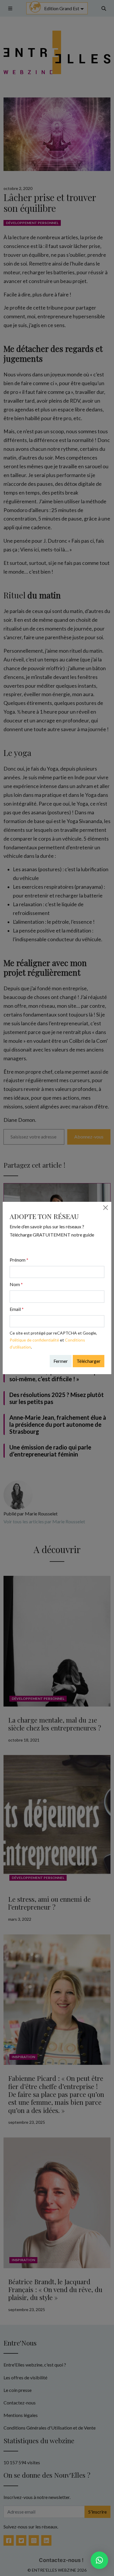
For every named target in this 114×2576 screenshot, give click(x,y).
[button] (99, 2560)
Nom (16, 1284)
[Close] (106, 1208)
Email (17, 1309)
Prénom (19, 1260)
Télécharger (89, 1361)
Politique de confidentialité (34, 1340)
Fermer (61, 1361)
